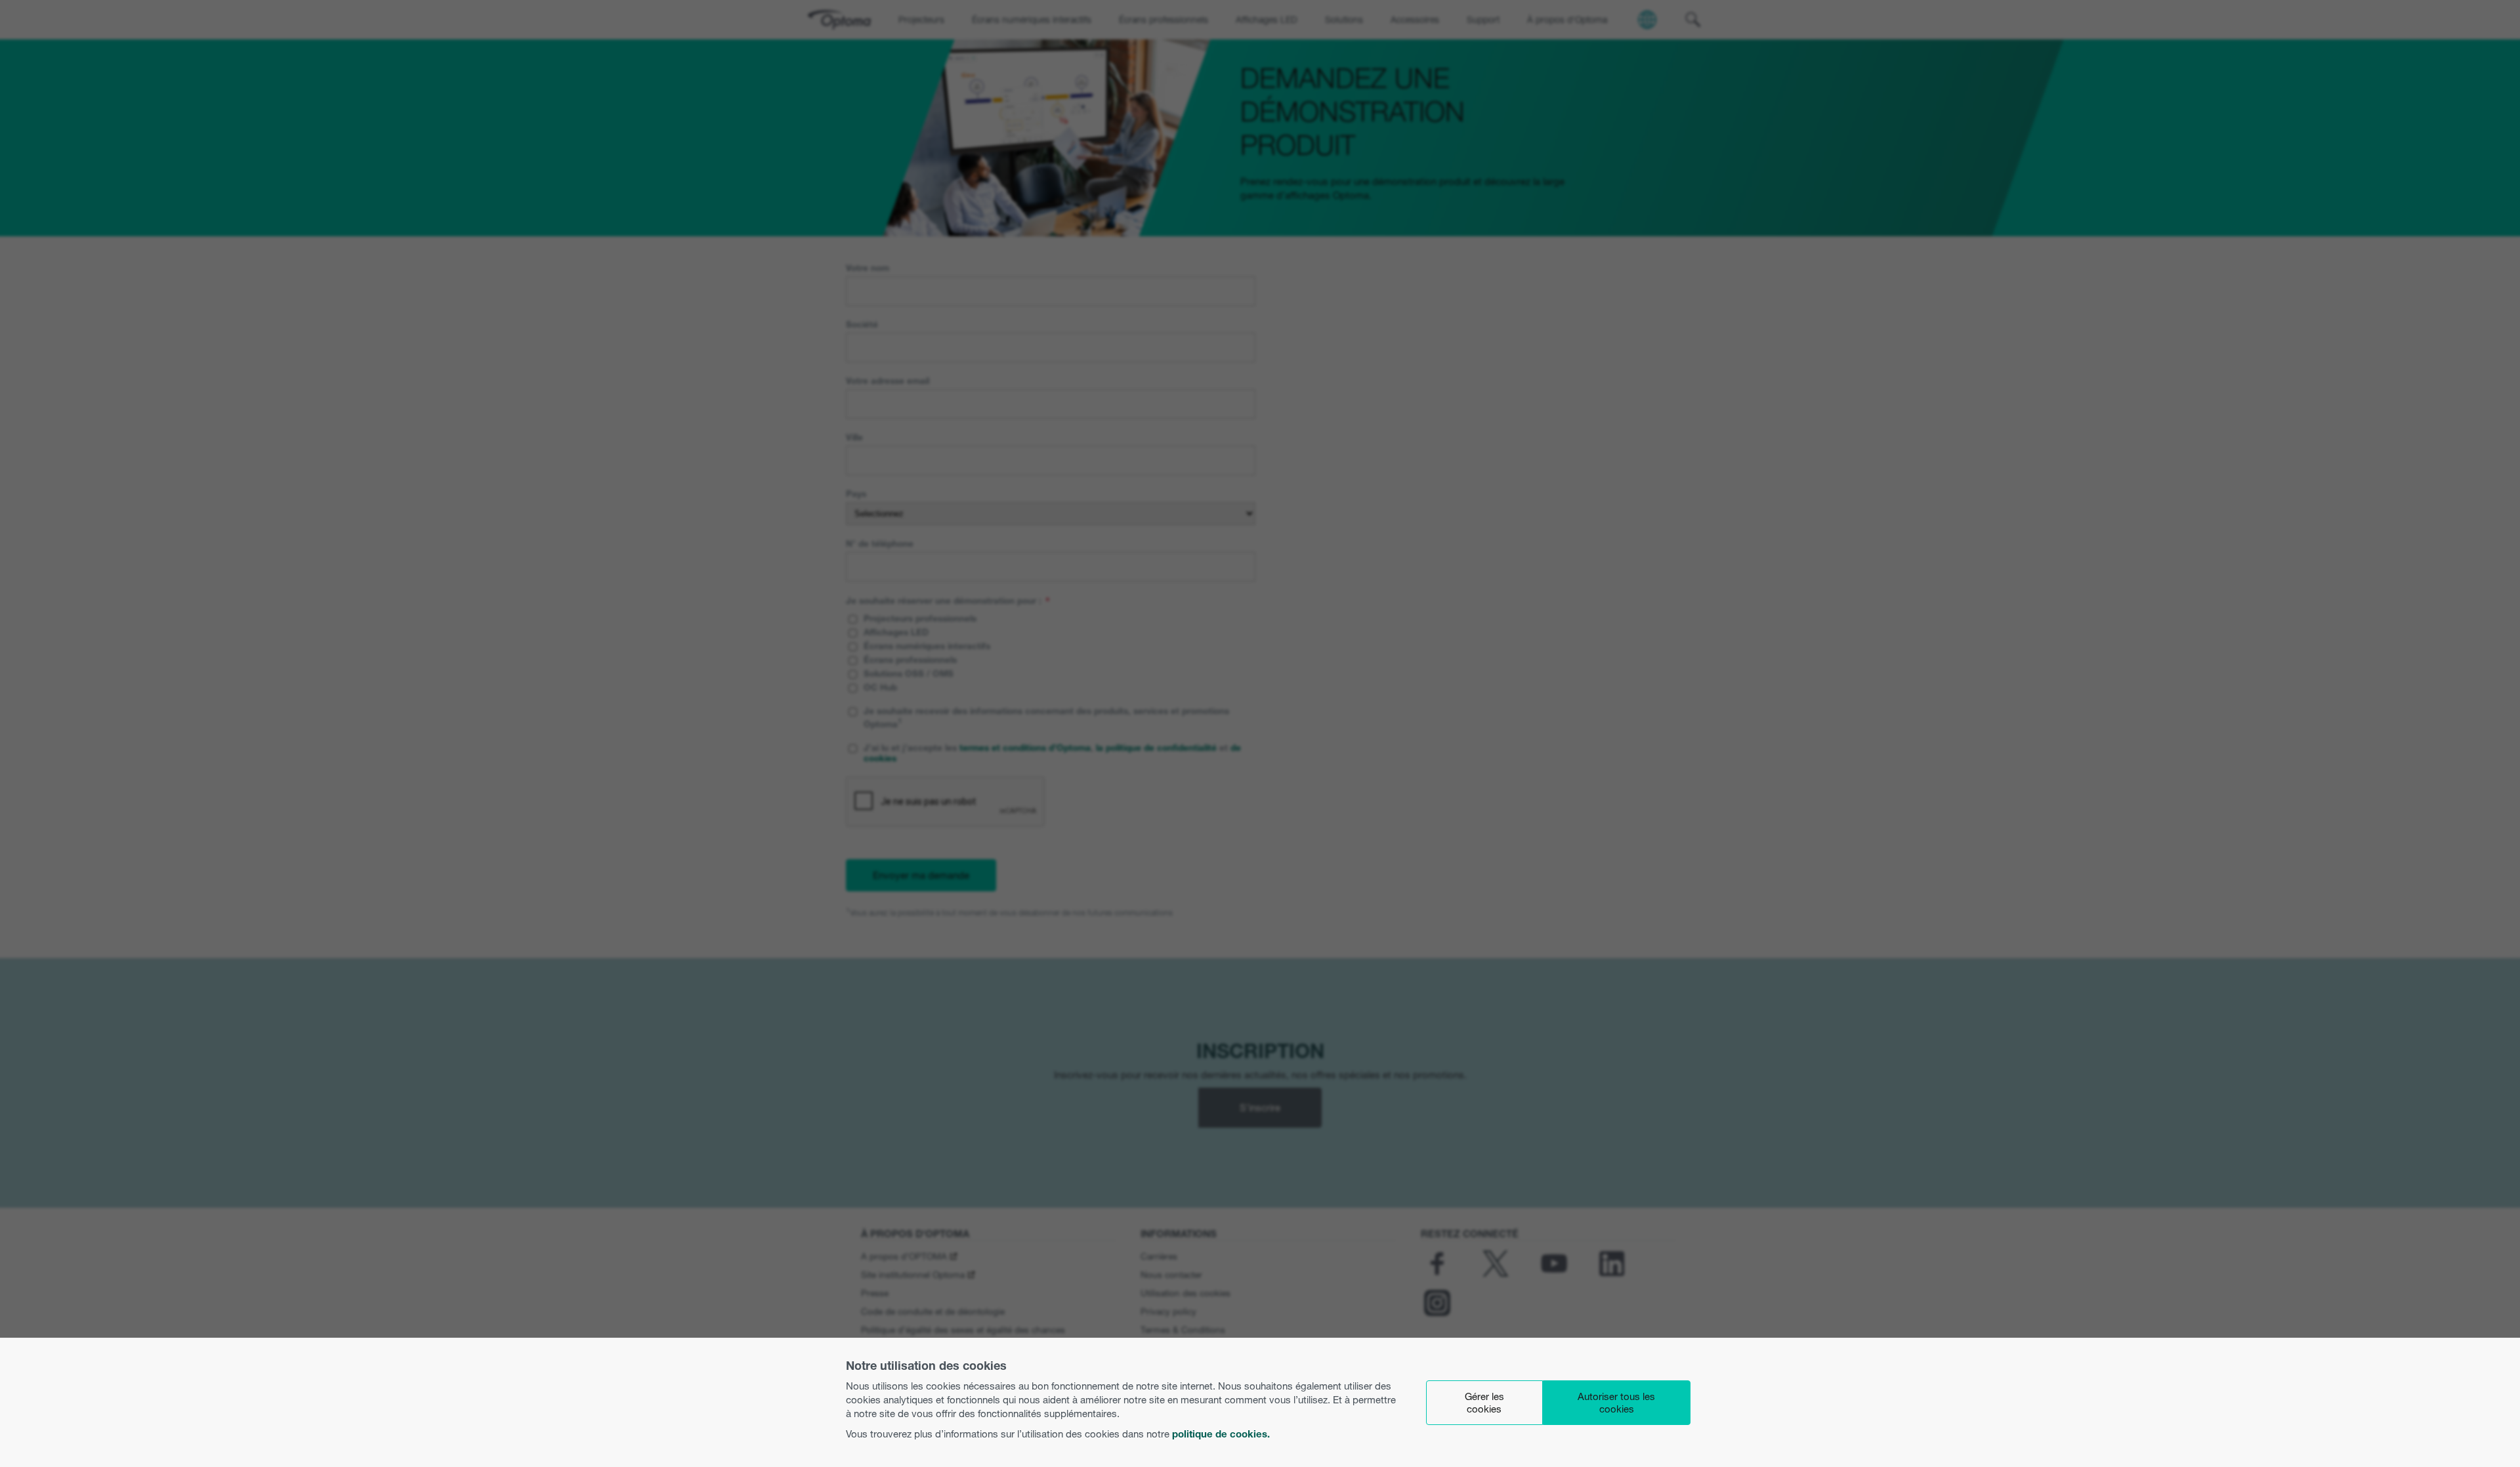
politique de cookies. (1221, 1434)
